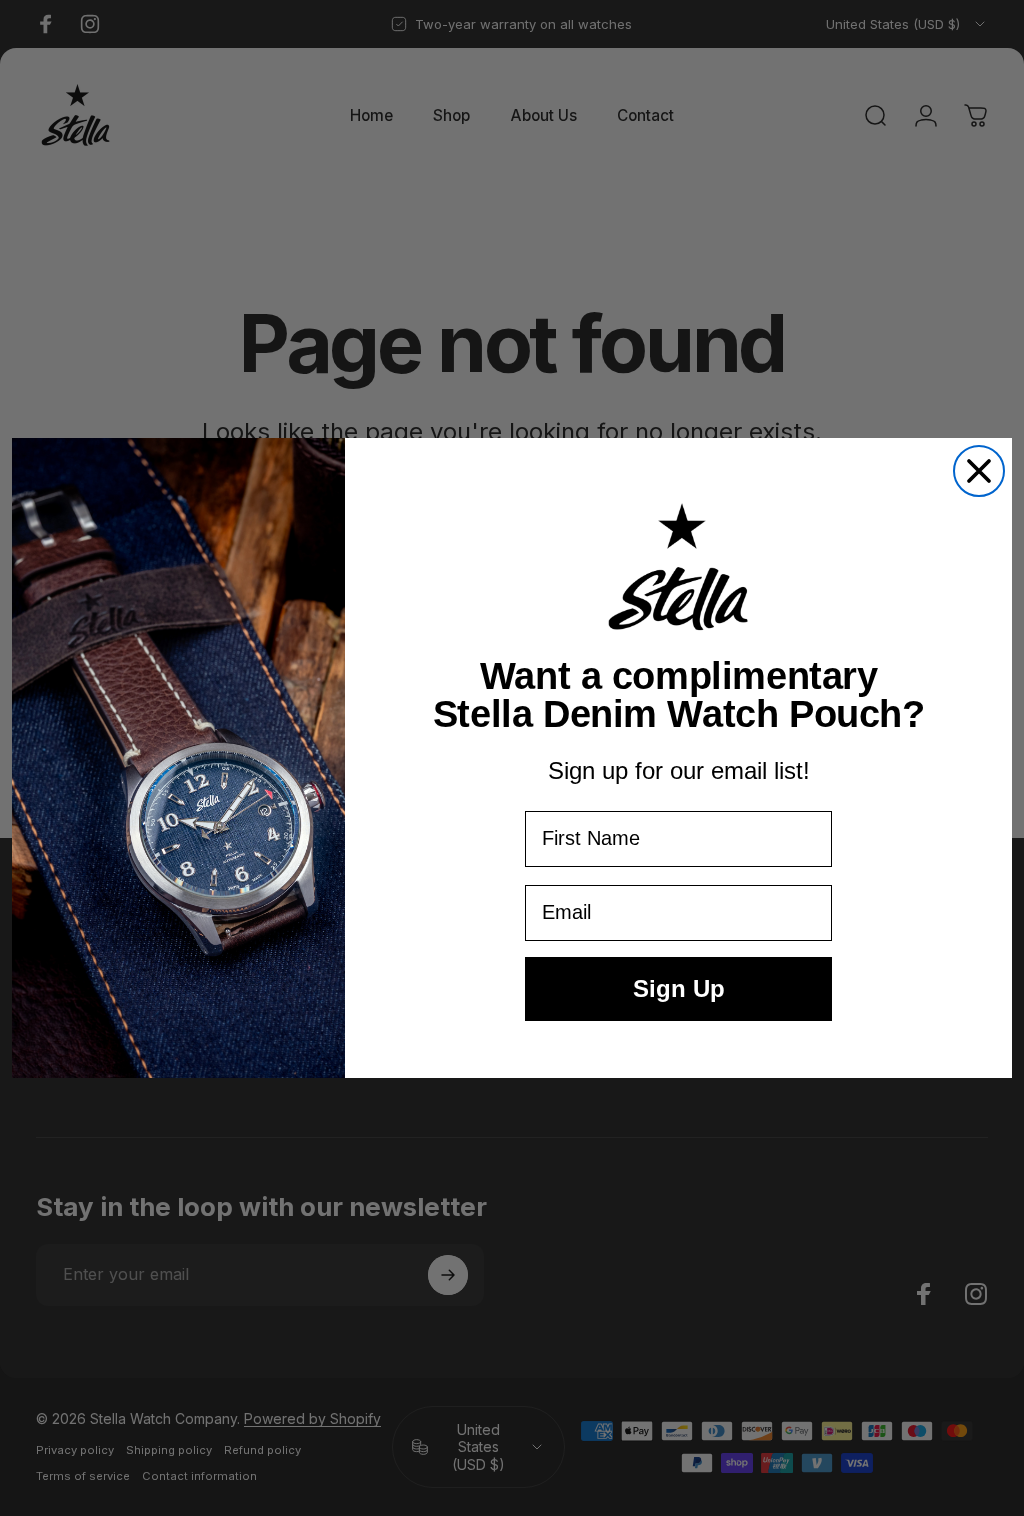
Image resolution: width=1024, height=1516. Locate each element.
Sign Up (679, 988)
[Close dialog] (979, 471)
